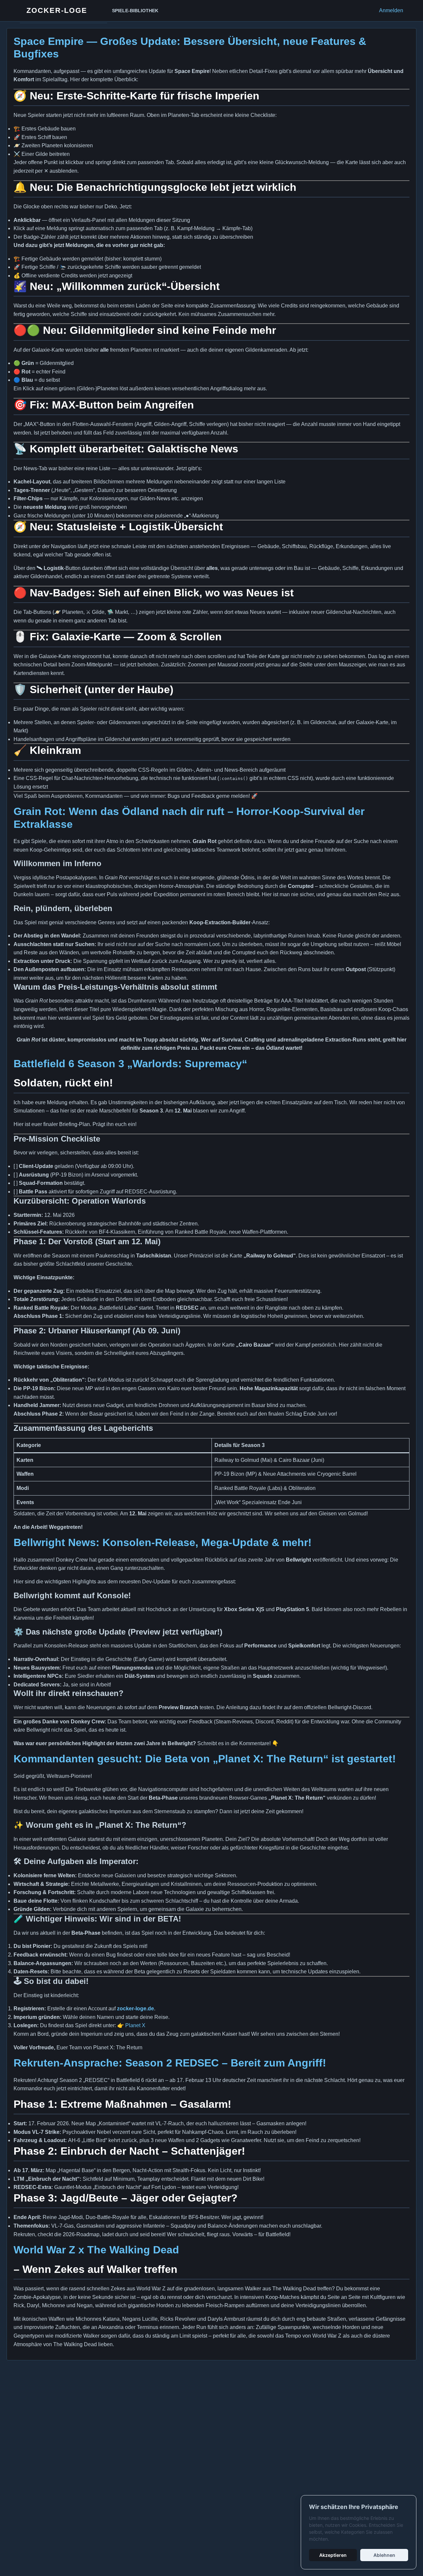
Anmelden (391, 10)
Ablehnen (384, 2555)
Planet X (135, 2025)
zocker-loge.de (135, 2009)
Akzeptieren (333, 2555)
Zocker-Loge (57, 10)
